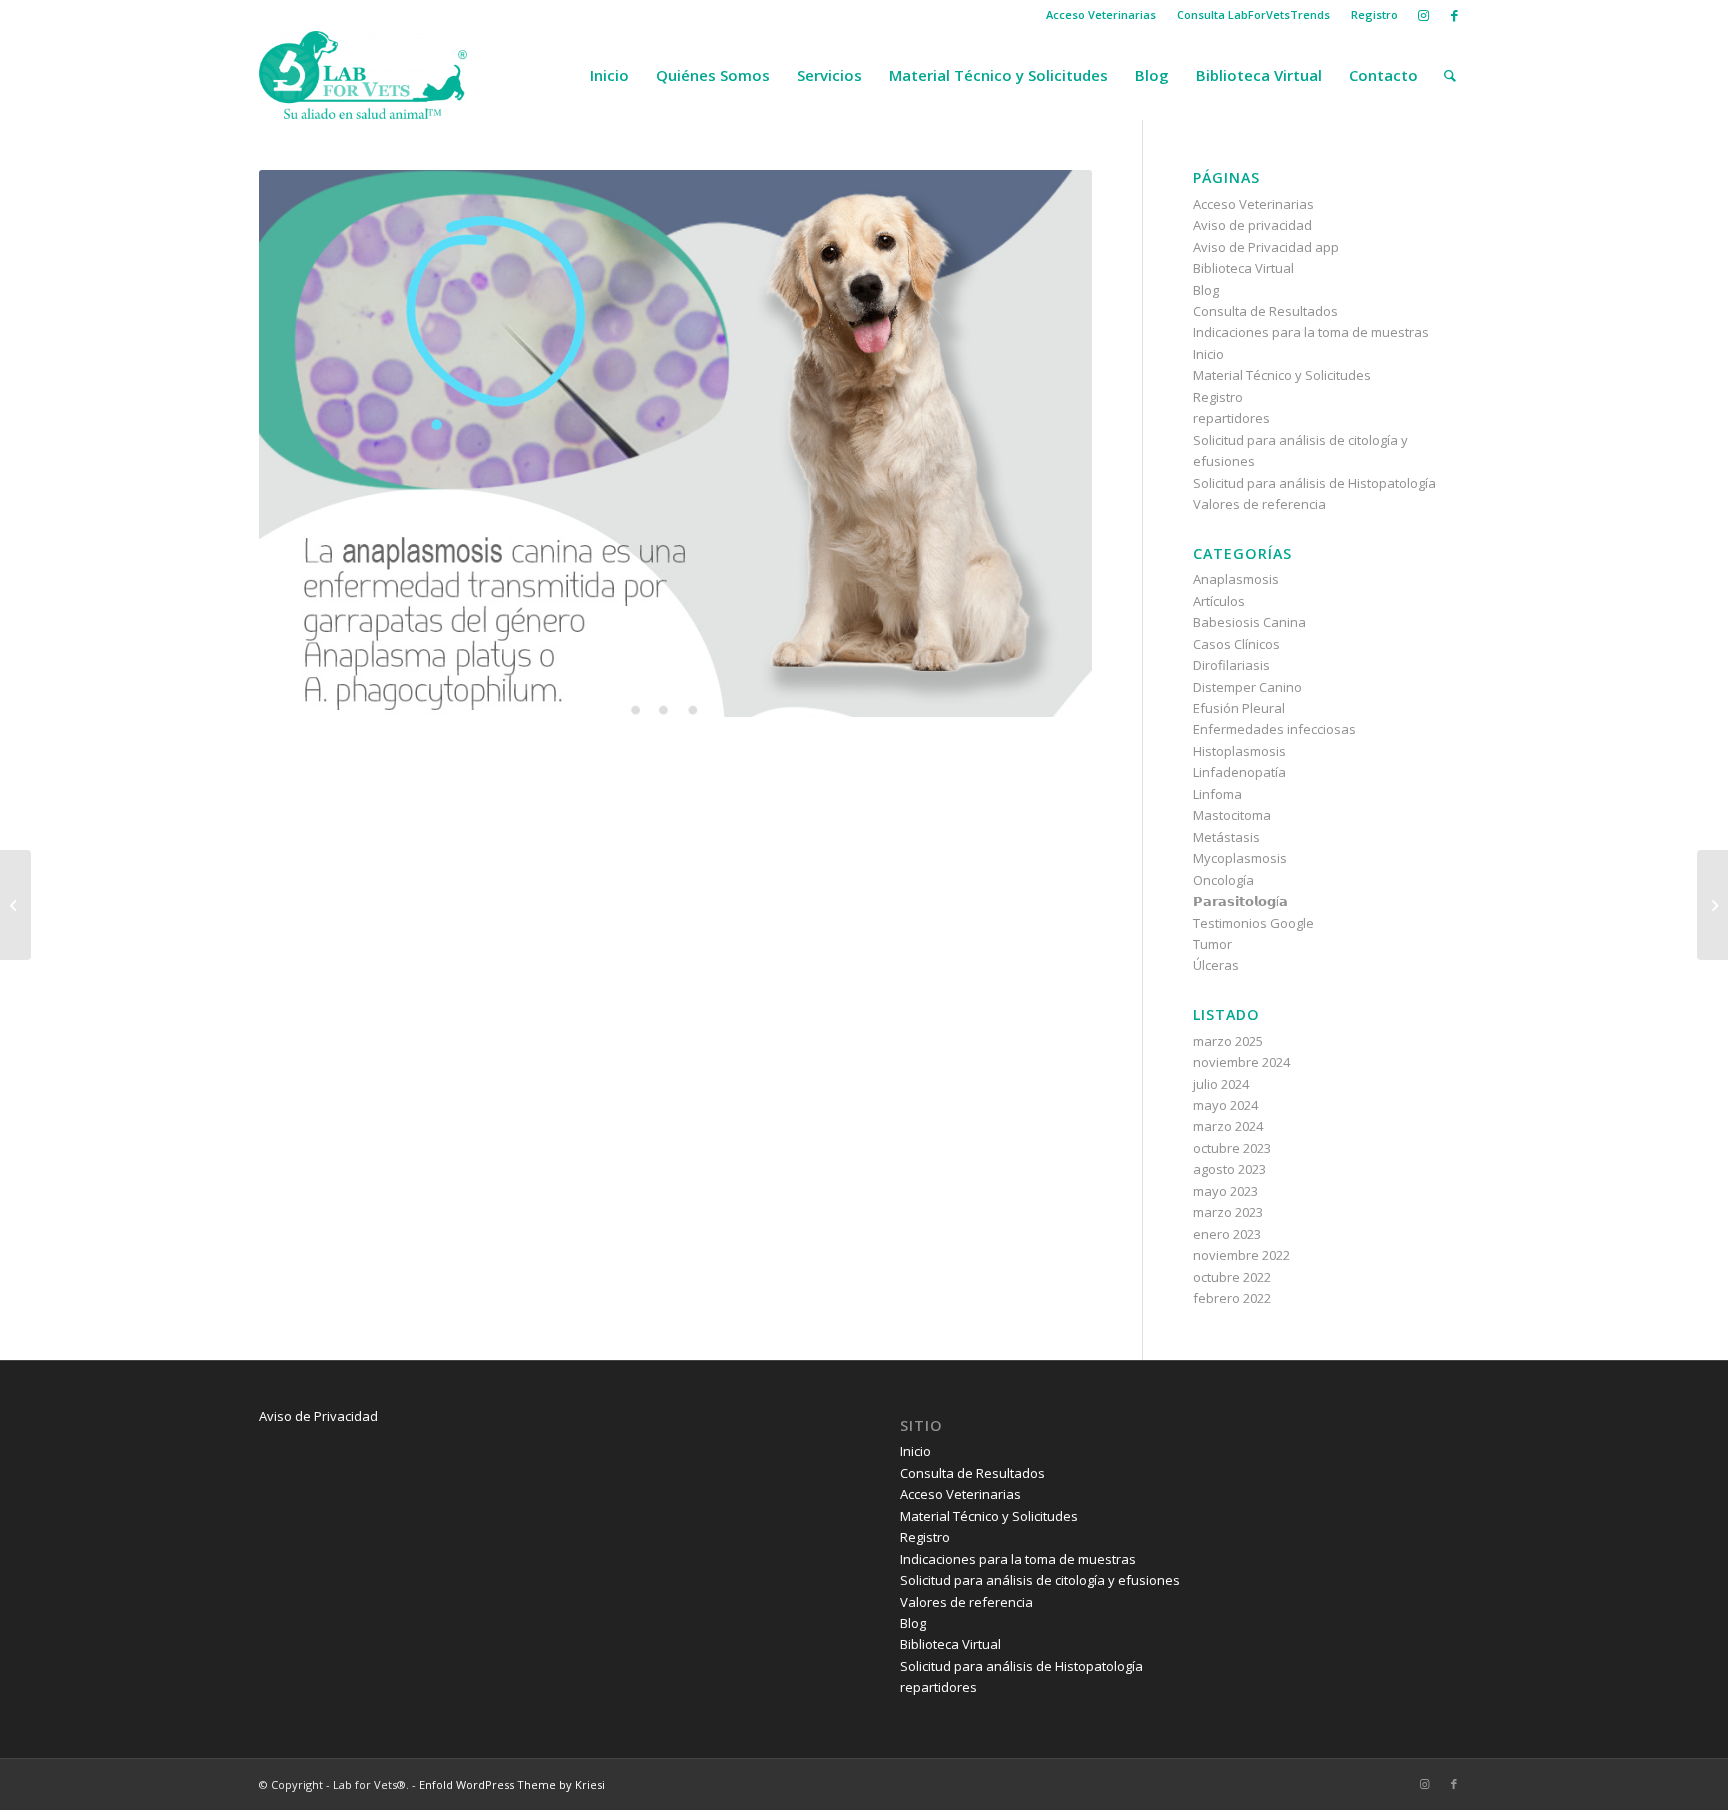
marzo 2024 (1228, 1126)
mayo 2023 (1225, 1191)
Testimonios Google (1253, 923)
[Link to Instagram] (1423, 15)
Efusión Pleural (1239, 708)
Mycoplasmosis (1240, 858)
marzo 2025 (1228, 1041)
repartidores (1231, 418)
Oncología (1223, 880)
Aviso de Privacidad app (1266, 247)
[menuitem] (1101, 15)
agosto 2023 (1229, 1169)
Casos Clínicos (1236, 644)
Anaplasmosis (1236, 579)
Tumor (1212, 944)
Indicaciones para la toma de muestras (1311, 332)
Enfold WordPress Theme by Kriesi (512, 1784)
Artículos (1219, 601)
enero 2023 (1227, 1234)
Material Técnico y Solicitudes (1282, 375)
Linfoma (1217, 794)
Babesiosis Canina (1249, 622)
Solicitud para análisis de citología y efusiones (1040, 1580)
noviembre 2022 (1241, 1255)
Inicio (1208, 354)
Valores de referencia (1259, 504)
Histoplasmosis (1239, 751)
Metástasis (1226, 837)
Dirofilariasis (1231, 665)
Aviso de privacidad (1252, 225)
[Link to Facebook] (1454, 15)
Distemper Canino (1247, 687)
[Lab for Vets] (363, 75)
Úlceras (1216, 965)
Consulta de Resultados (1265, 311)
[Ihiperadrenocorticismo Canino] (1712, 905)
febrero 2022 (1232, 1298)
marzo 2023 (1228, 1212)
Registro (1374, 14)
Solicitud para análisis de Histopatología (1314, 483)
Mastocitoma (1232, 815)
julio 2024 (1221, 1084)
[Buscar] (1450, 75)
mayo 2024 (1225, 1105)
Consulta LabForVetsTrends (1253, 14)
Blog (1206, 290)
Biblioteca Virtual (1243, 268)
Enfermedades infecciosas (1274, 729)
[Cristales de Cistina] (15, 905)
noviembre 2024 (1241, 1062)
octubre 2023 (1232, 1148)
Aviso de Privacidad (318, 1416)
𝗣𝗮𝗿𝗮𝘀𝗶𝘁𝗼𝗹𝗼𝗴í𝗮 (1240, 901)
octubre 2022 (1232, 1277)
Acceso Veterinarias (1101, 14)
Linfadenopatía (1239, 772)
